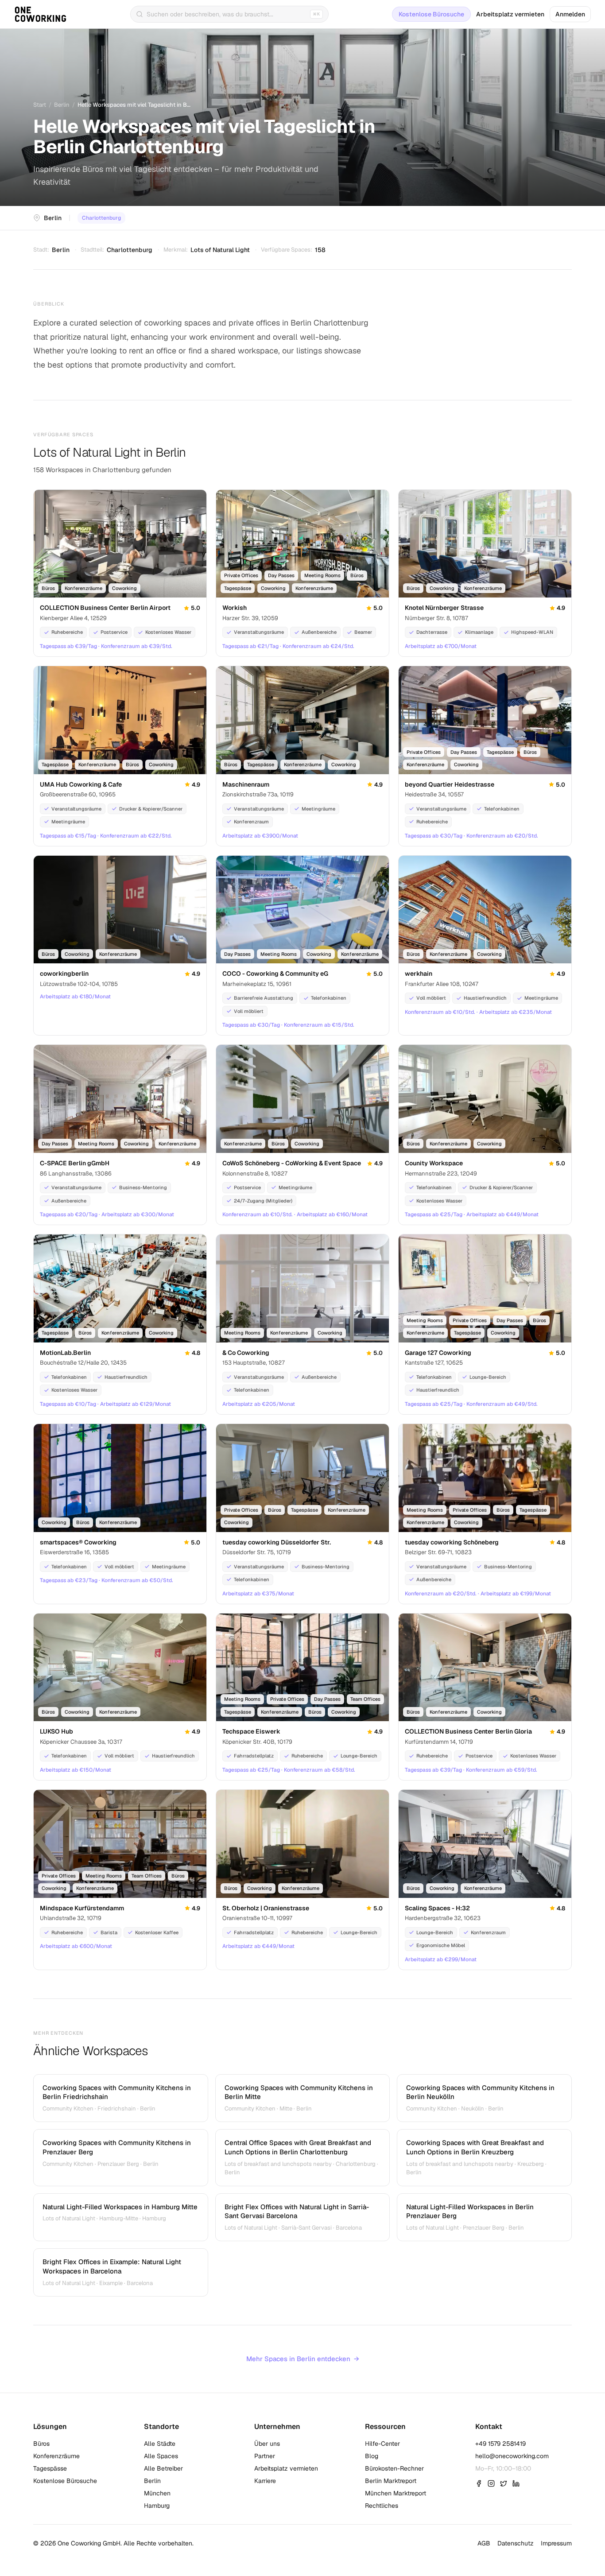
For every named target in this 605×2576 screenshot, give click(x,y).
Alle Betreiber (163, 2468)
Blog (372, 2456)
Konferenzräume (56, 2456)
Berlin (62, 105)
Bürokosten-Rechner (394, 2468)
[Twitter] (504, 2483)
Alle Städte (160, 2444)
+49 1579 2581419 (500, 2444)
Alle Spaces (161, 2456)
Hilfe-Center (382, 2444)
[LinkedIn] (516, 2483)
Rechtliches (382, 2506)
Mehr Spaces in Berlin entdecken (303, 2359)
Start (40, 105)
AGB (484, 2543)
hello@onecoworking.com (512, 2456)
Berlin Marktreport (391, 2481)
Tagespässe (50, 2468)
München (157, 2493)
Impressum (556, 2543)
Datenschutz (516, 2543)
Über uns (267, 2444)
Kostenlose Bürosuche (431, 14)
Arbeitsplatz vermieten (510, 14)
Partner (265, 2456)
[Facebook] (479, 2483)
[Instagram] (491, 2483)
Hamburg (157, 2506)
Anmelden (570, 14)
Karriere (265, 2481)
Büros (41, 2444)
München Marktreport (396, 2493)
